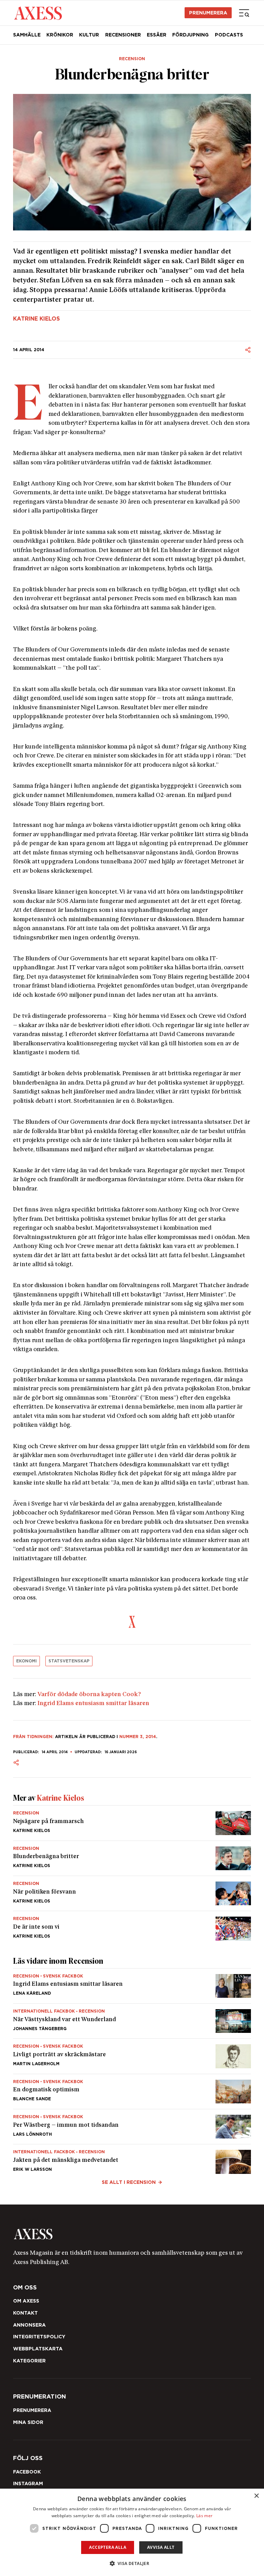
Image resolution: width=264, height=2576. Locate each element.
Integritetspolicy (39, 2337)
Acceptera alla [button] (108, 2547)
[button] (132, 2563)
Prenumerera (208, 13)
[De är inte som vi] (132, 1926)
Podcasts (229, 35)
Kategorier (29, 2361)
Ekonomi (26, 1661)
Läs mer (204, 2516)
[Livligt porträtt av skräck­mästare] (132, 2056)
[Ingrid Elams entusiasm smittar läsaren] (132, 1986)
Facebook (27, 2472)
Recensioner (123, 35)
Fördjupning (190, 35)
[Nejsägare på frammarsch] (132, 1823)
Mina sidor (28, 2422)
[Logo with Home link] (38, 13)
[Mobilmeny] (244, 13)
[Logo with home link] (132, 2234)
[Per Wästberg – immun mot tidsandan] (132, 2127)
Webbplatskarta (38, 2349)
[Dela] (248, 350)
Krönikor (60, 35)
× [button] (256, 2496)
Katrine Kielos (36, 319)
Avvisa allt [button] (161, 2547)
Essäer (157, 35)
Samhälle (27, 35)
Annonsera (29, 2325)
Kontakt (25, 2313)
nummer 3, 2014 (138, 1737)
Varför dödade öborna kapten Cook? (89, 1695)
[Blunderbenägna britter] (132, 1858)
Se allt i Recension (129, 2182)
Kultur (89, 35)
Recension (132, 59)
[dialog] (132, 2532)
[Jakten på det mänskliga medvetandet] (132, 2159)
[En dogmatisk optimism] (132, 2092)
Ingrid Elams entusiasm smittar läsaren (93, 1704)
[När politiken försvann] (132, 1893)
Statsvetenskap (69, 1661)
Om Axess (26, 2301)
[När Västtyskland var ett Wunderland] (132, 2021)
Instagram (28, 2483)
